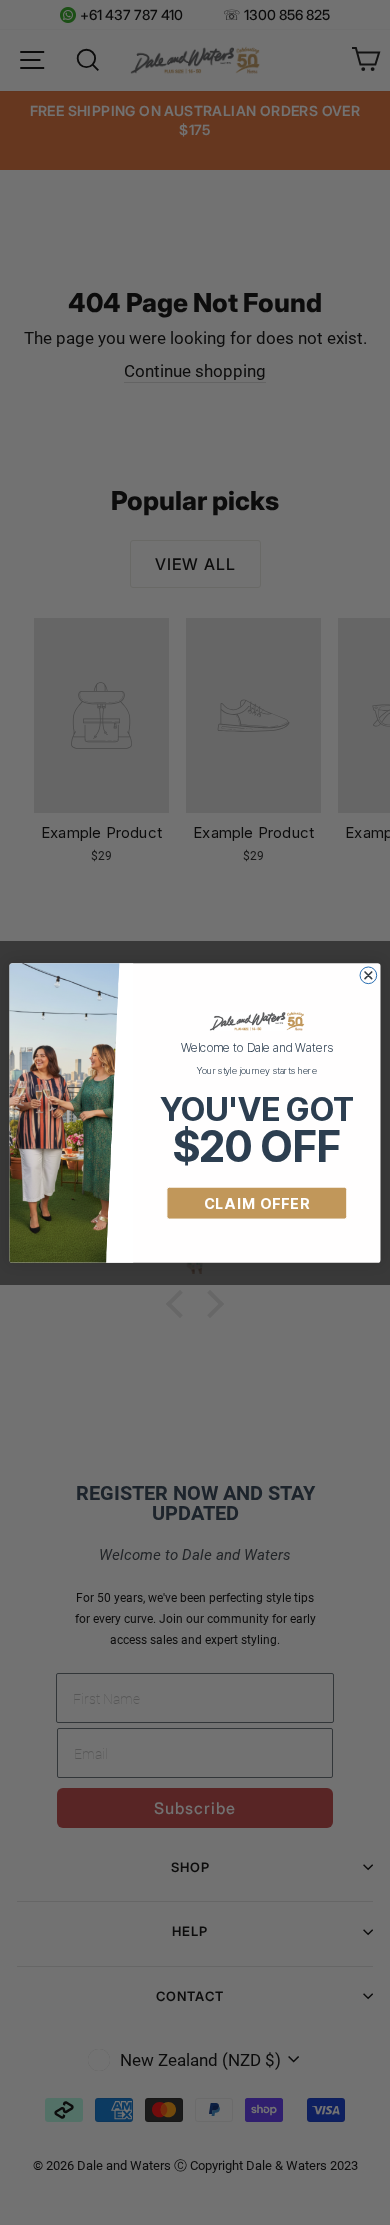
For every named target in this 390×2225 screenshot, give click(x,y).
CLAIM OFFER (257, 1202)
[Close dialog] (368, 974)
